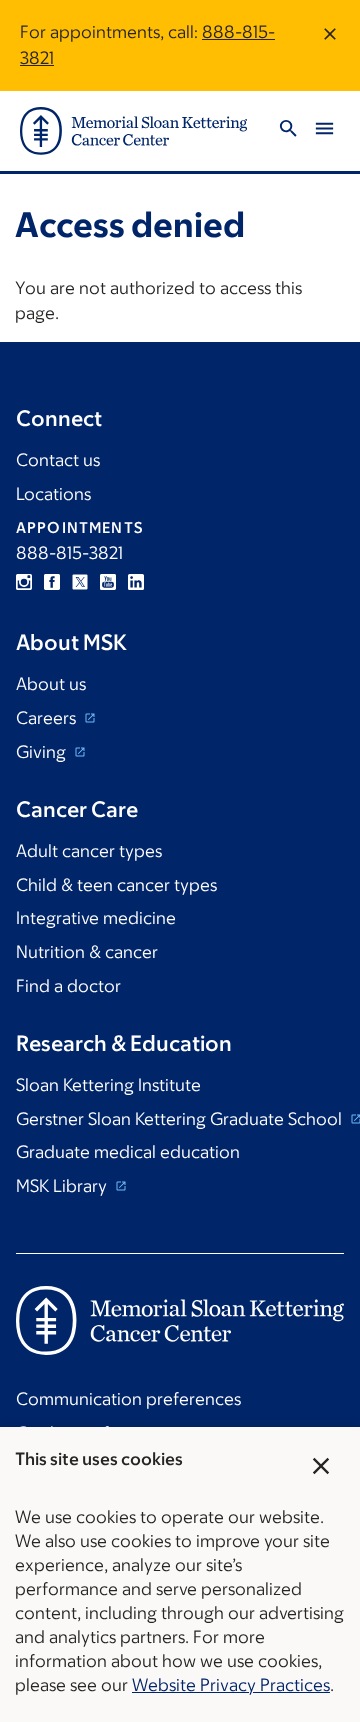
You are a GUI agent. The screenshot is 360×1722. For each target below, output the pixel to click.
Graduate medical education (128, 1152)
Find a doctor (68, 986)
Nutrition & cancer (87, 952)
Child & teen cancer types (116, 885)
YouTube (108, 582)
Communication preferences (128, 1399)
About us (51, 684)
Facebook (52, 582)
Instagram (24, 582)
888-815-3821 (69, 553)
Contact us (58, 460)
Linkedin (136, 582)
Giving (43, 752)
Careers (48, 718)
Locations (53, 494)
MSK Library (63, 1186)
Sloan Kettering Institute (108, 1085)
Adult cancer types (89, 851)
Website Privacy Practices (231, 1685)
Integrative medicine (96, 918)
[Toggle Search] (288, 131)
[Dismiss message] (330, 45)
